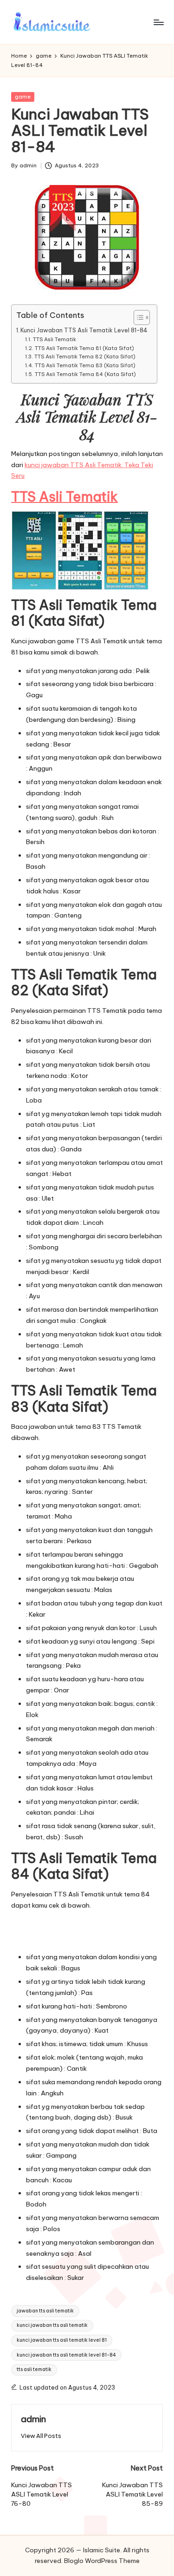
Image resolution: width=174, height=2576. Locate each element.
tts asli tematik (34, 2369)
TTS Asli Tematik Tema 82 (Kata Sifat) (85, 357)
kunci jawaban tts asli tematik (52, 2325)
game (23, 97)
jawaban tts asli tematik (45, 2311)
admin (33, 2419)
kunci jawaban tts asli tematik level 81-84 (66, 2355)
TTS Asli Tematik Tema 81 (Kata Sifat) (84, 348)
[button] (41, 2436)
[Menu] (158, 22)
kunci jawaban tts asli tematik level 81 (62, 2340)
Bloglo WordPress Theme (102, 2561)
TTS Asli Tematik (54, 339)
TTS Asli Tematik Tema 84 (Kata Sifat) (85, 374)
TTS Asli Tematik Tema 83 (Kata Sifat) (85, 365)
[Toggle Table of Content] (137, 317)
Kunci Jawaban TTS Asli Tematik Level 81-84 (84, 330)
